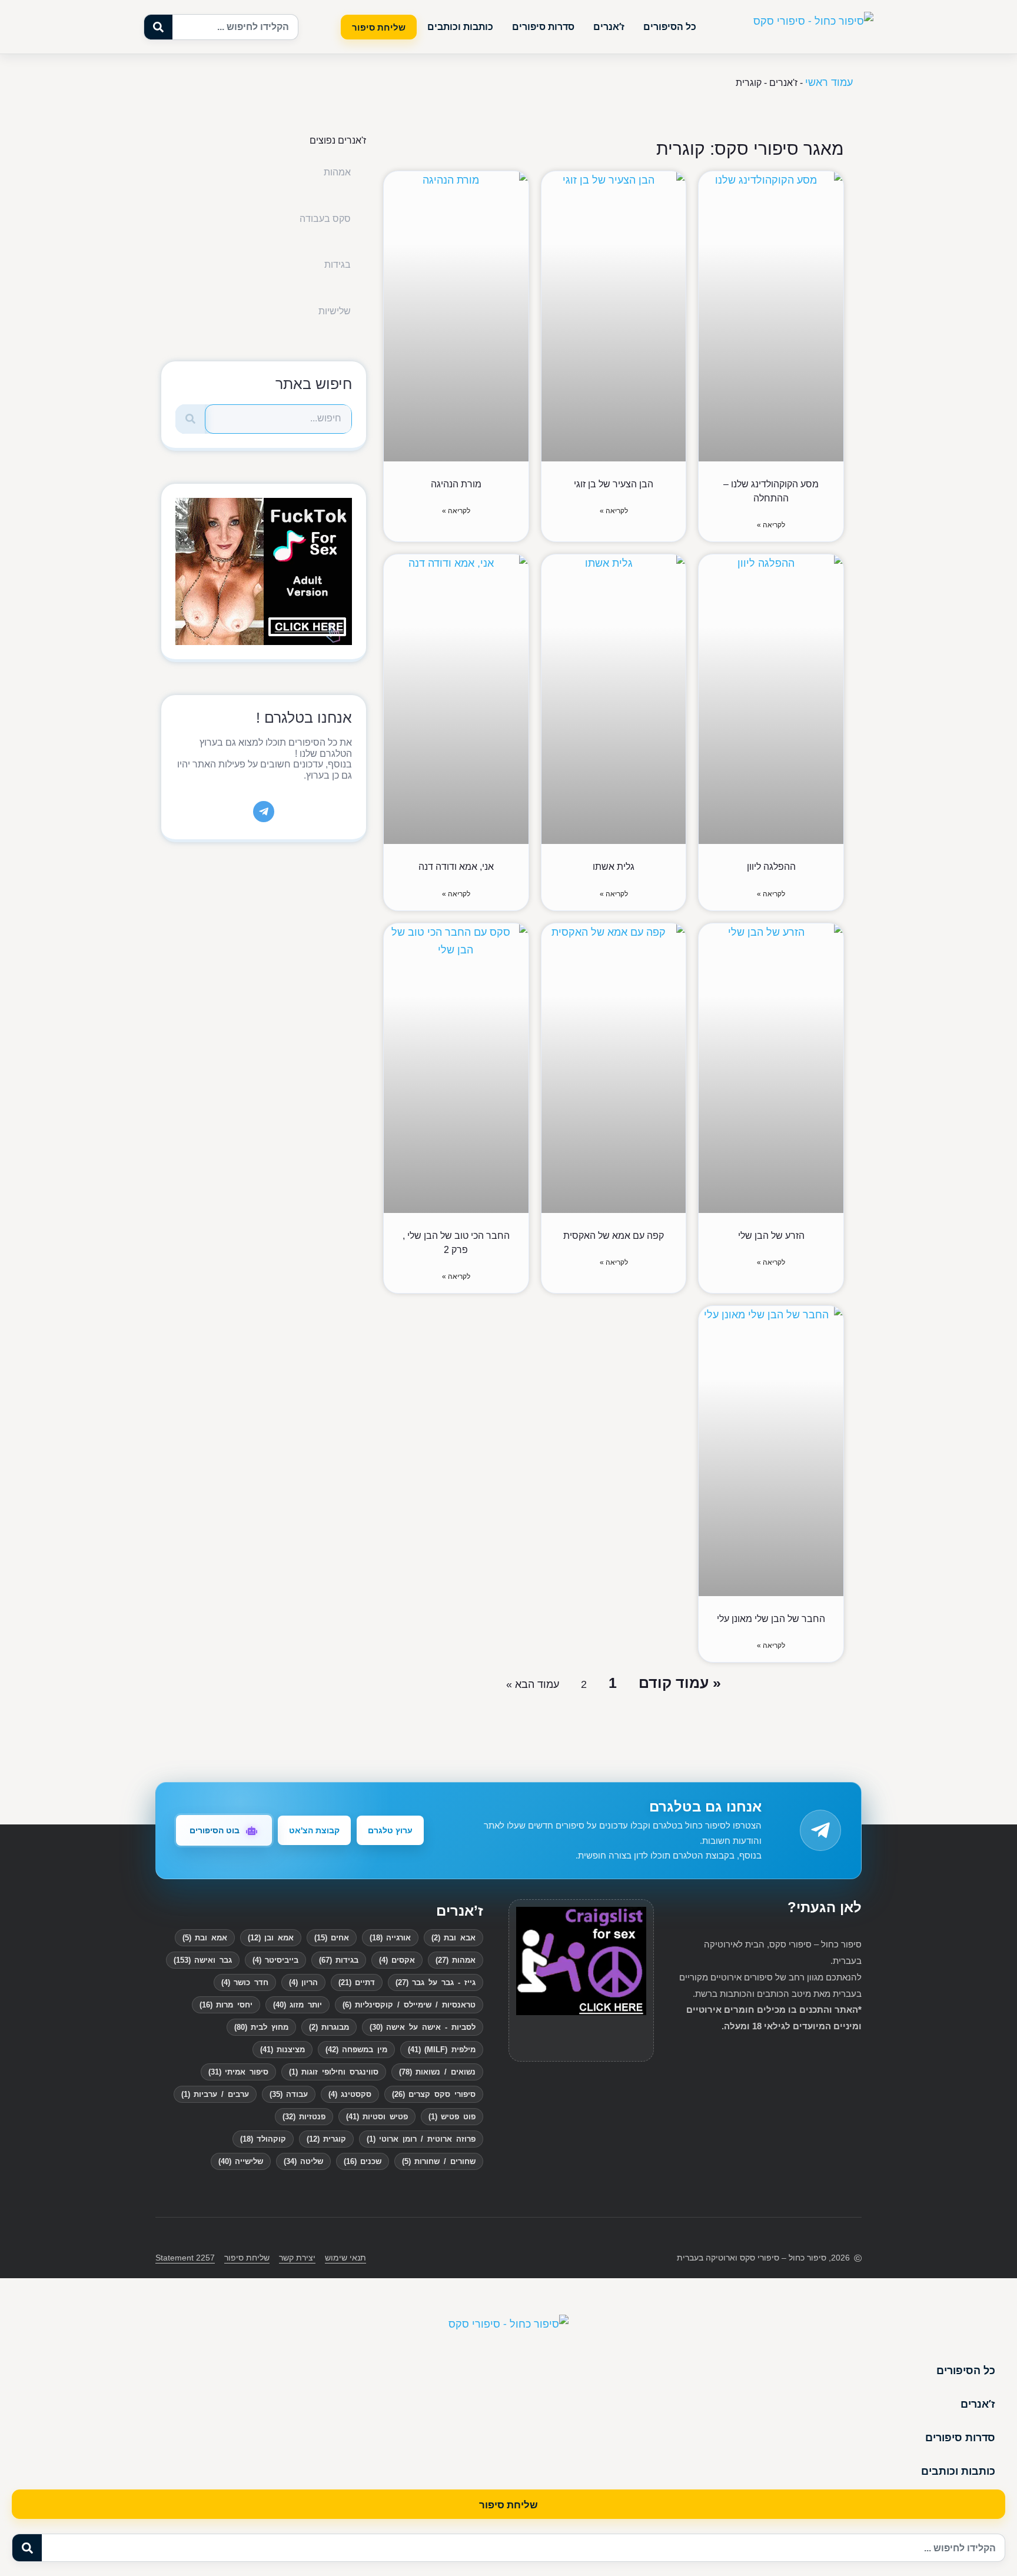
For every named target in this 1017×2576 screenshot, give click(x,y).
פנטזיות (304, 2117)
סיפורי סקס (760, 2258)
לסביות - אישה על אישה (423, 2027)
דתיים (357, 1982)
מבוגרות (329, 2027)
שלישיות (335, 311)
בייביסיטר (275, 1960)
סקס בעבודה (325, 219)
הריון (303, 1982)
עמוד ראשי (829, 82)
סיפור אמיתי (238, 2072)
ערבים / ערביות (215, 2094)
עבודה (289, 2094)
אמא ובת (205, 1938)
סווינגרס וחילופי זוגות (334, 2072)
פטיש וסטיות (377, 2117)
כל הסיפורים (670, 26)
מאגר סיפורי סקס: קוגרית (750, 149)
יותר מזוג (298, 2005)
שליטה (303, 2161)
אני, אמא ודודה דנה (456, 867)
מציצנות (282, 2050)
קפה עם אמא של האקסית (614, 1236)
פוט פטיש (452, 2117)
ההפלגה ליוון (771, 867)
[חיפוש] (190, 419)
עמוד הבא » (533, 1684)
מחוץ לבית (261, 2027)
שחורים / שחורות (439, 2161)
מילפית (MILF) (442, 2050)
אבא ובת (453, 1938)
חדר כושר (245, 1982)
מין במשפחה (356, 2050)
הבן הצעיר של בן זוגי (614, 484)
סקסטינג (350, 2094)
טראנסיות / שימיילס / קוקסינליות (409, 2005)
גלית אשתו (614, 867)
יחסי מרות (226, 2005)
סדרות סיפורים (543, 26)
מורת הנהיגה (456, 484)
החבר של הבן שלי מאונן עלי (771, 1619)
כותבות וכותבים (460, 26)
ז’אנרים (609, 26)
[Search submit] (158, 27)
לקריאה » (771, 525)
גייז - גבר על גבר (436, 1982)
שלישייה (241, 2161)
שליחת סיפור (379, 27)
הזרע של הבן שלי (771, 1236)
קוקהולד (263, 2139)
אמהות (337, 172)
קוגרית (326, 2139)
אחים (332, 1938)
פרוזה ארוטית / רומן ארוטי (421, 2139)
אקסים (397, 1960)
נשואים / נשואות (437, 2072)
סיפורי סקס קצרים (434, 2094)
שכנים (363, 2161)
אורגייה (390, 1938)
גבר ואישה (203, 1960)
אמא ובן (271, 1938)
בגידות (338, 265)
